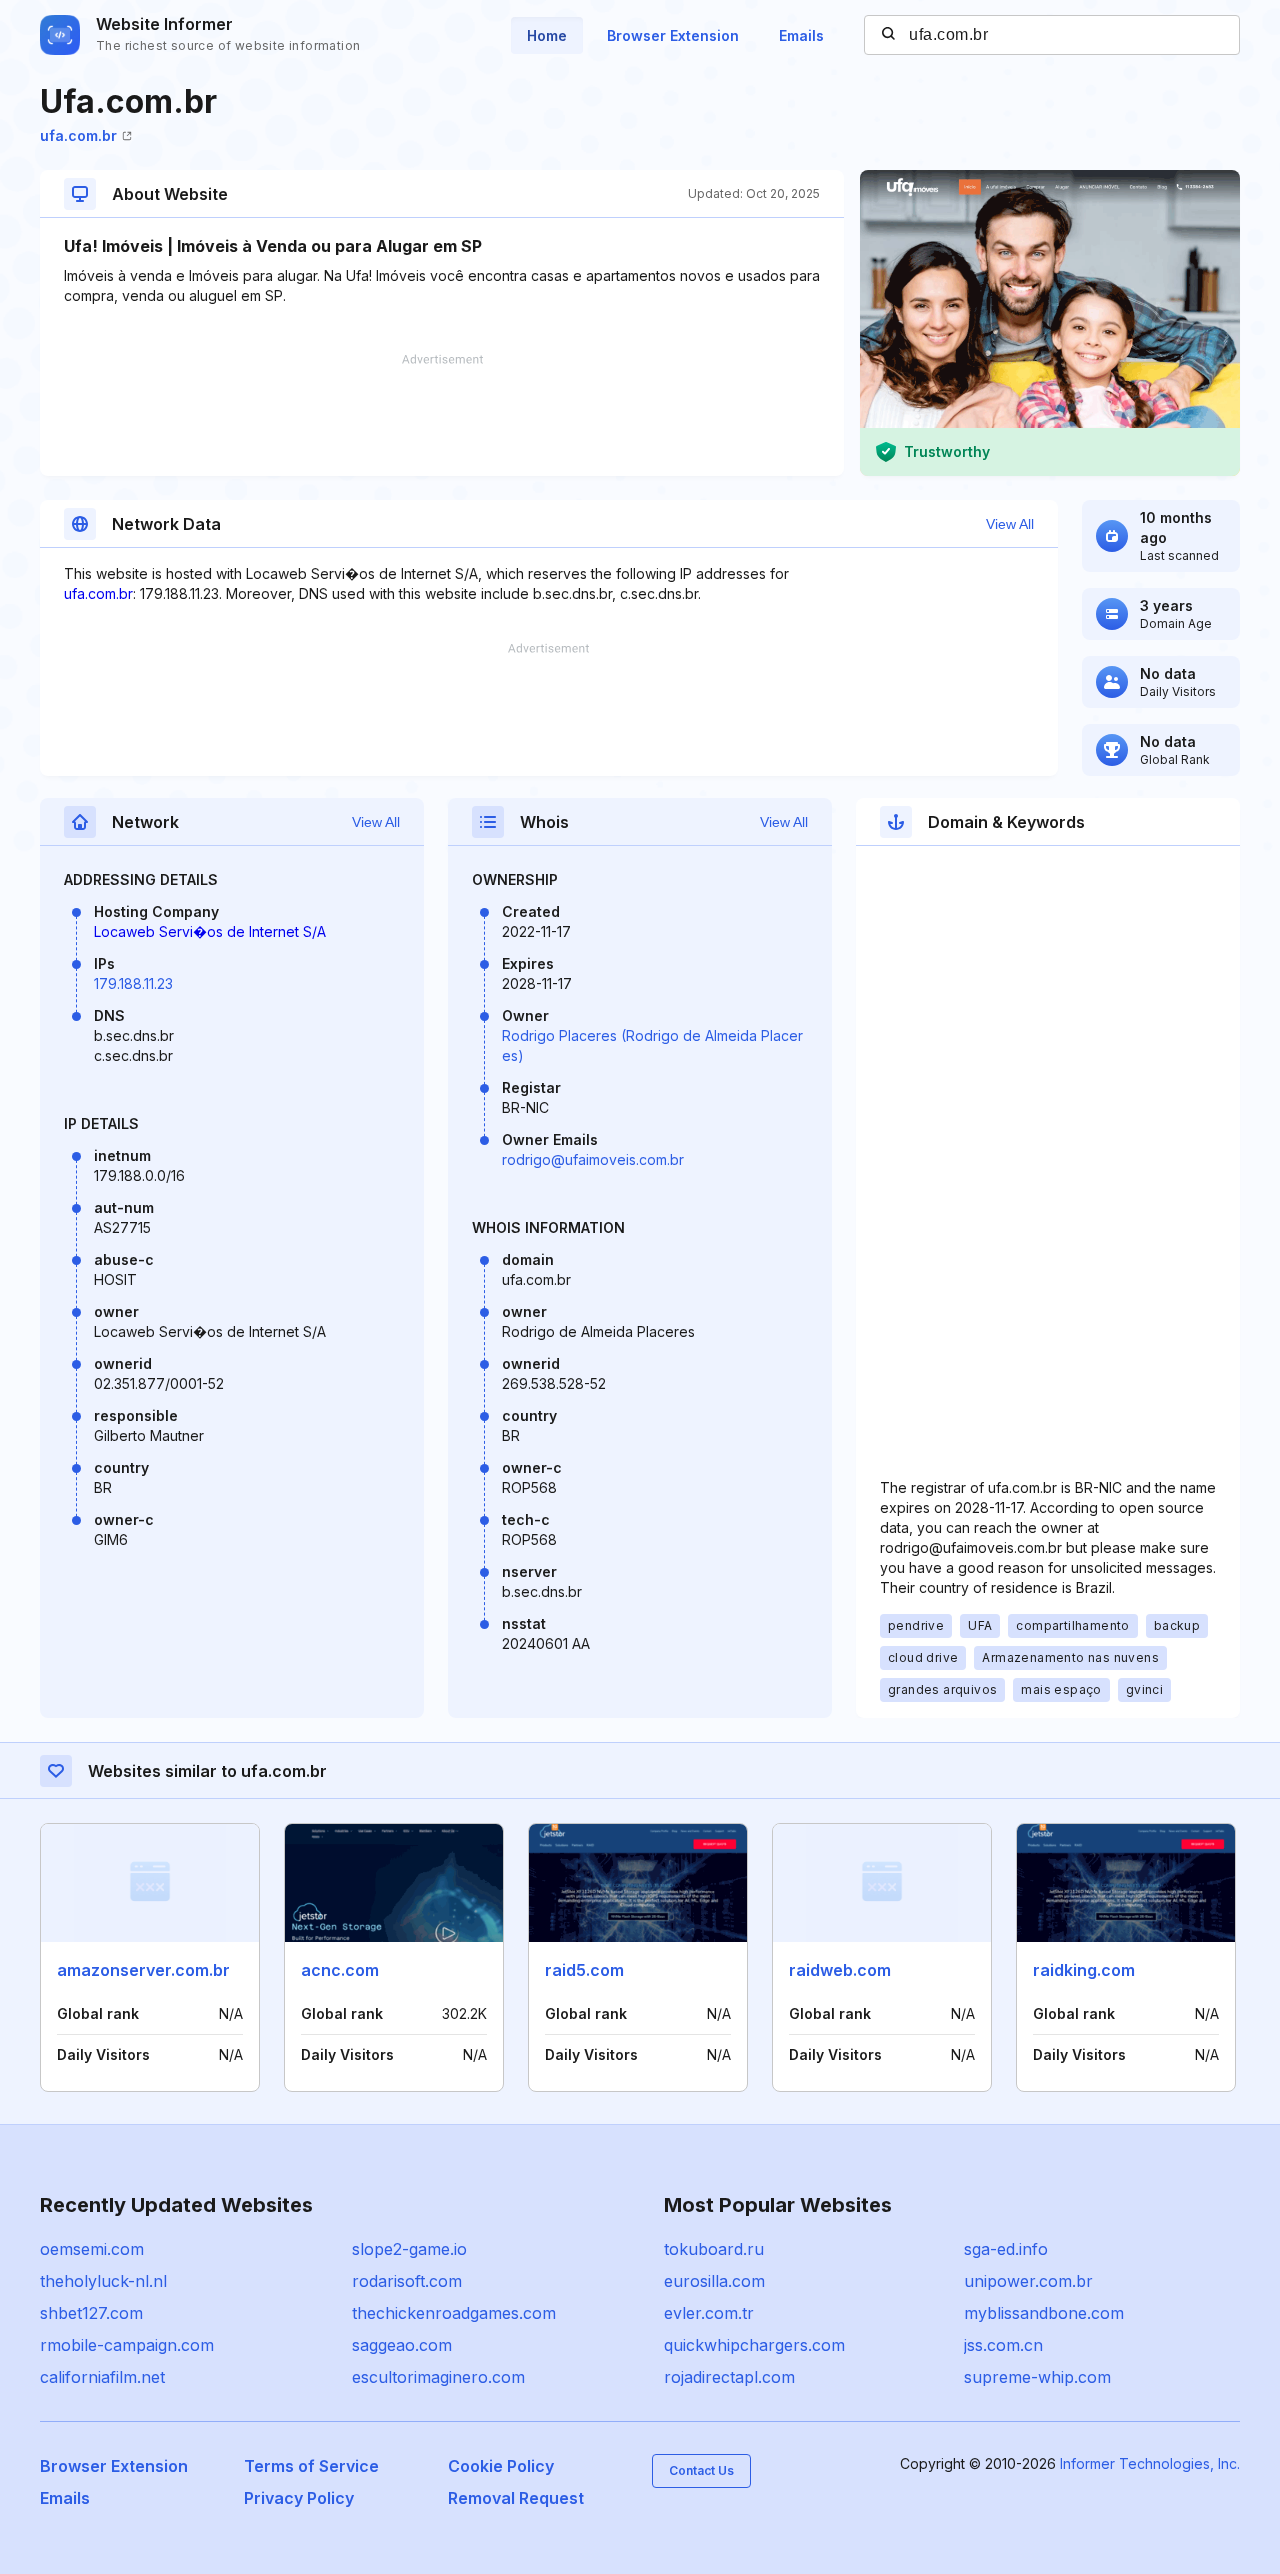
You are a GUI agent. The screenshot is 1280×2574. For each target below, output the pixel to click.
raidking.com (1084, 1970)
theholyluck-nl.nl (103, 2281)
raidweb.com (840, 1970)
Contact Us (701, 2470)
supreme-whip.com (1037, 2377)
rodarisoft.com (407, 2281)
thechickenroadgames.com (454, 2313)
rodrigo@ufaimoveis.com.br (593, 1159)
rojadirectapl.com (729, 2377)
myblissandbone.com (1044, 2313)
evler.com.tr (709, 2313)
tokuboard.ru (714, 2249)
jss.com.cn (1003, 2345)
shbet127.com (91, 2313)
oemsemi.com (92, 2249)
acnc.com (340, 1970)
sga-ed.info (1006, 2249)
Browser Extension (673, 35)
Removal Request (516, 2498)
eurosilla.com (714, 2281)
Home (547, 35)
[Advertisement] (442, 415)
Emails (801, 35)
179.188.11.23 (133, 983)
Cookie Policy (501, 2466)
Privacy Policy (299, 2498)
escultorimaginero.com (438, 2377)
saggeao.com (402, 2345)
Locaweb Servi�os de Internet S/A (210, 931)
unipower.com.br (1028, 2281)
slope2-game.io (409, 2249)
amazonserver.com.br (143, 1970)
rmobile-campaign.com (127, 2345)
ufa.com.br (78, 135)
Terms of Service (311, 2466)
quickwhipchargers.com (754, 2345)
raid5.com (584, 1970)
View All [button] (1010, 524)
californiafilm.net (102, 2377)
